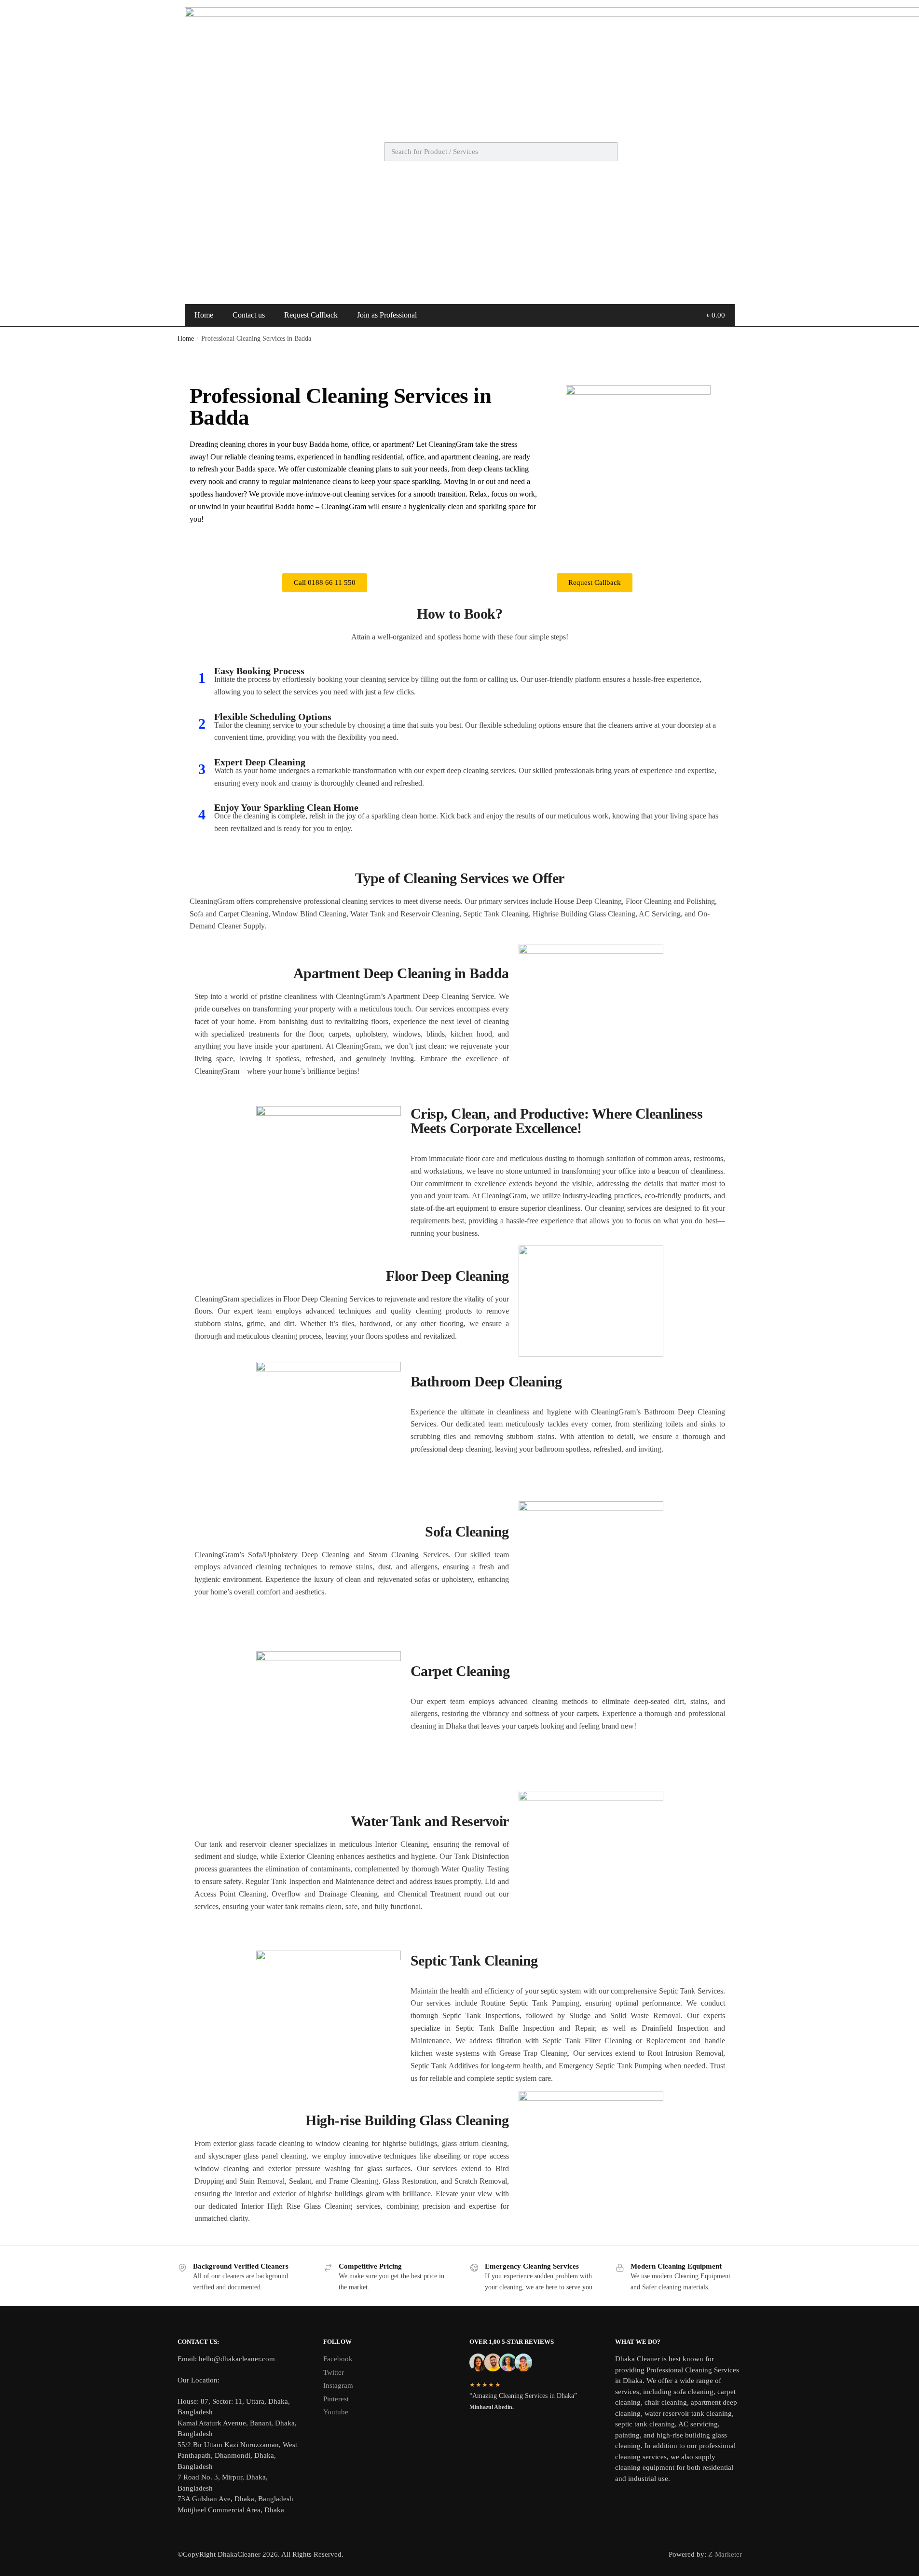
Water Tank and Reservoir (430, 1821)
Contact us (249, 315)
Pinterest (336, 2399)
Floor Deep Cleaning (447, 1276)
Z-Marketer (725, 2554)
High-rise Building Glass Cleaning (407, 2120)
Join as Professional (387, 315)
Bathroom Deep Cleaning (486, 1381)
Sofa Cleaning (467, 1531)
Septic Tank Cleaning (474, 1960)
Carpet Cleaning (460, 1671)
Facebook (338, 2359)
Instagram (338, 2385)
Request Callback (311, 315)
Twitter (334, 2372)
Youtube (336, 2412)
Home (204, 315)
